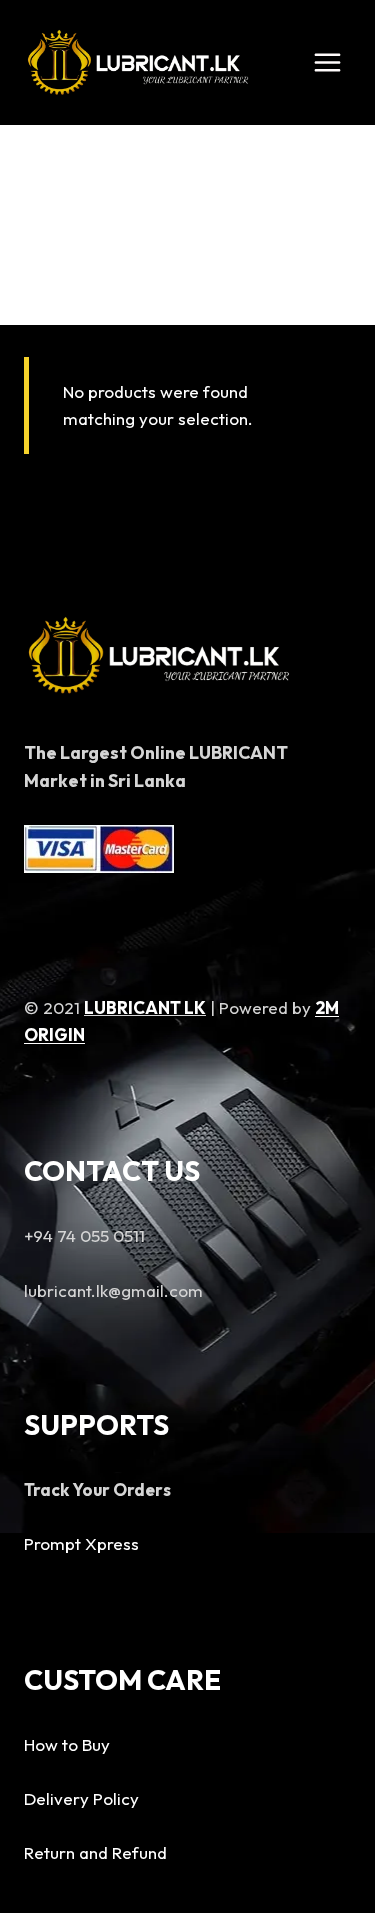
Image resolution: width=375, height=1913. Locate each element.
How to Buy (67, 1744)
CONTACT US (112, 1170)
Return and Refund (95, 1852)
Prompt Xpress (81, 1543)
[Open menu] (327, 62)
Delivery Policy (81, 1798)
